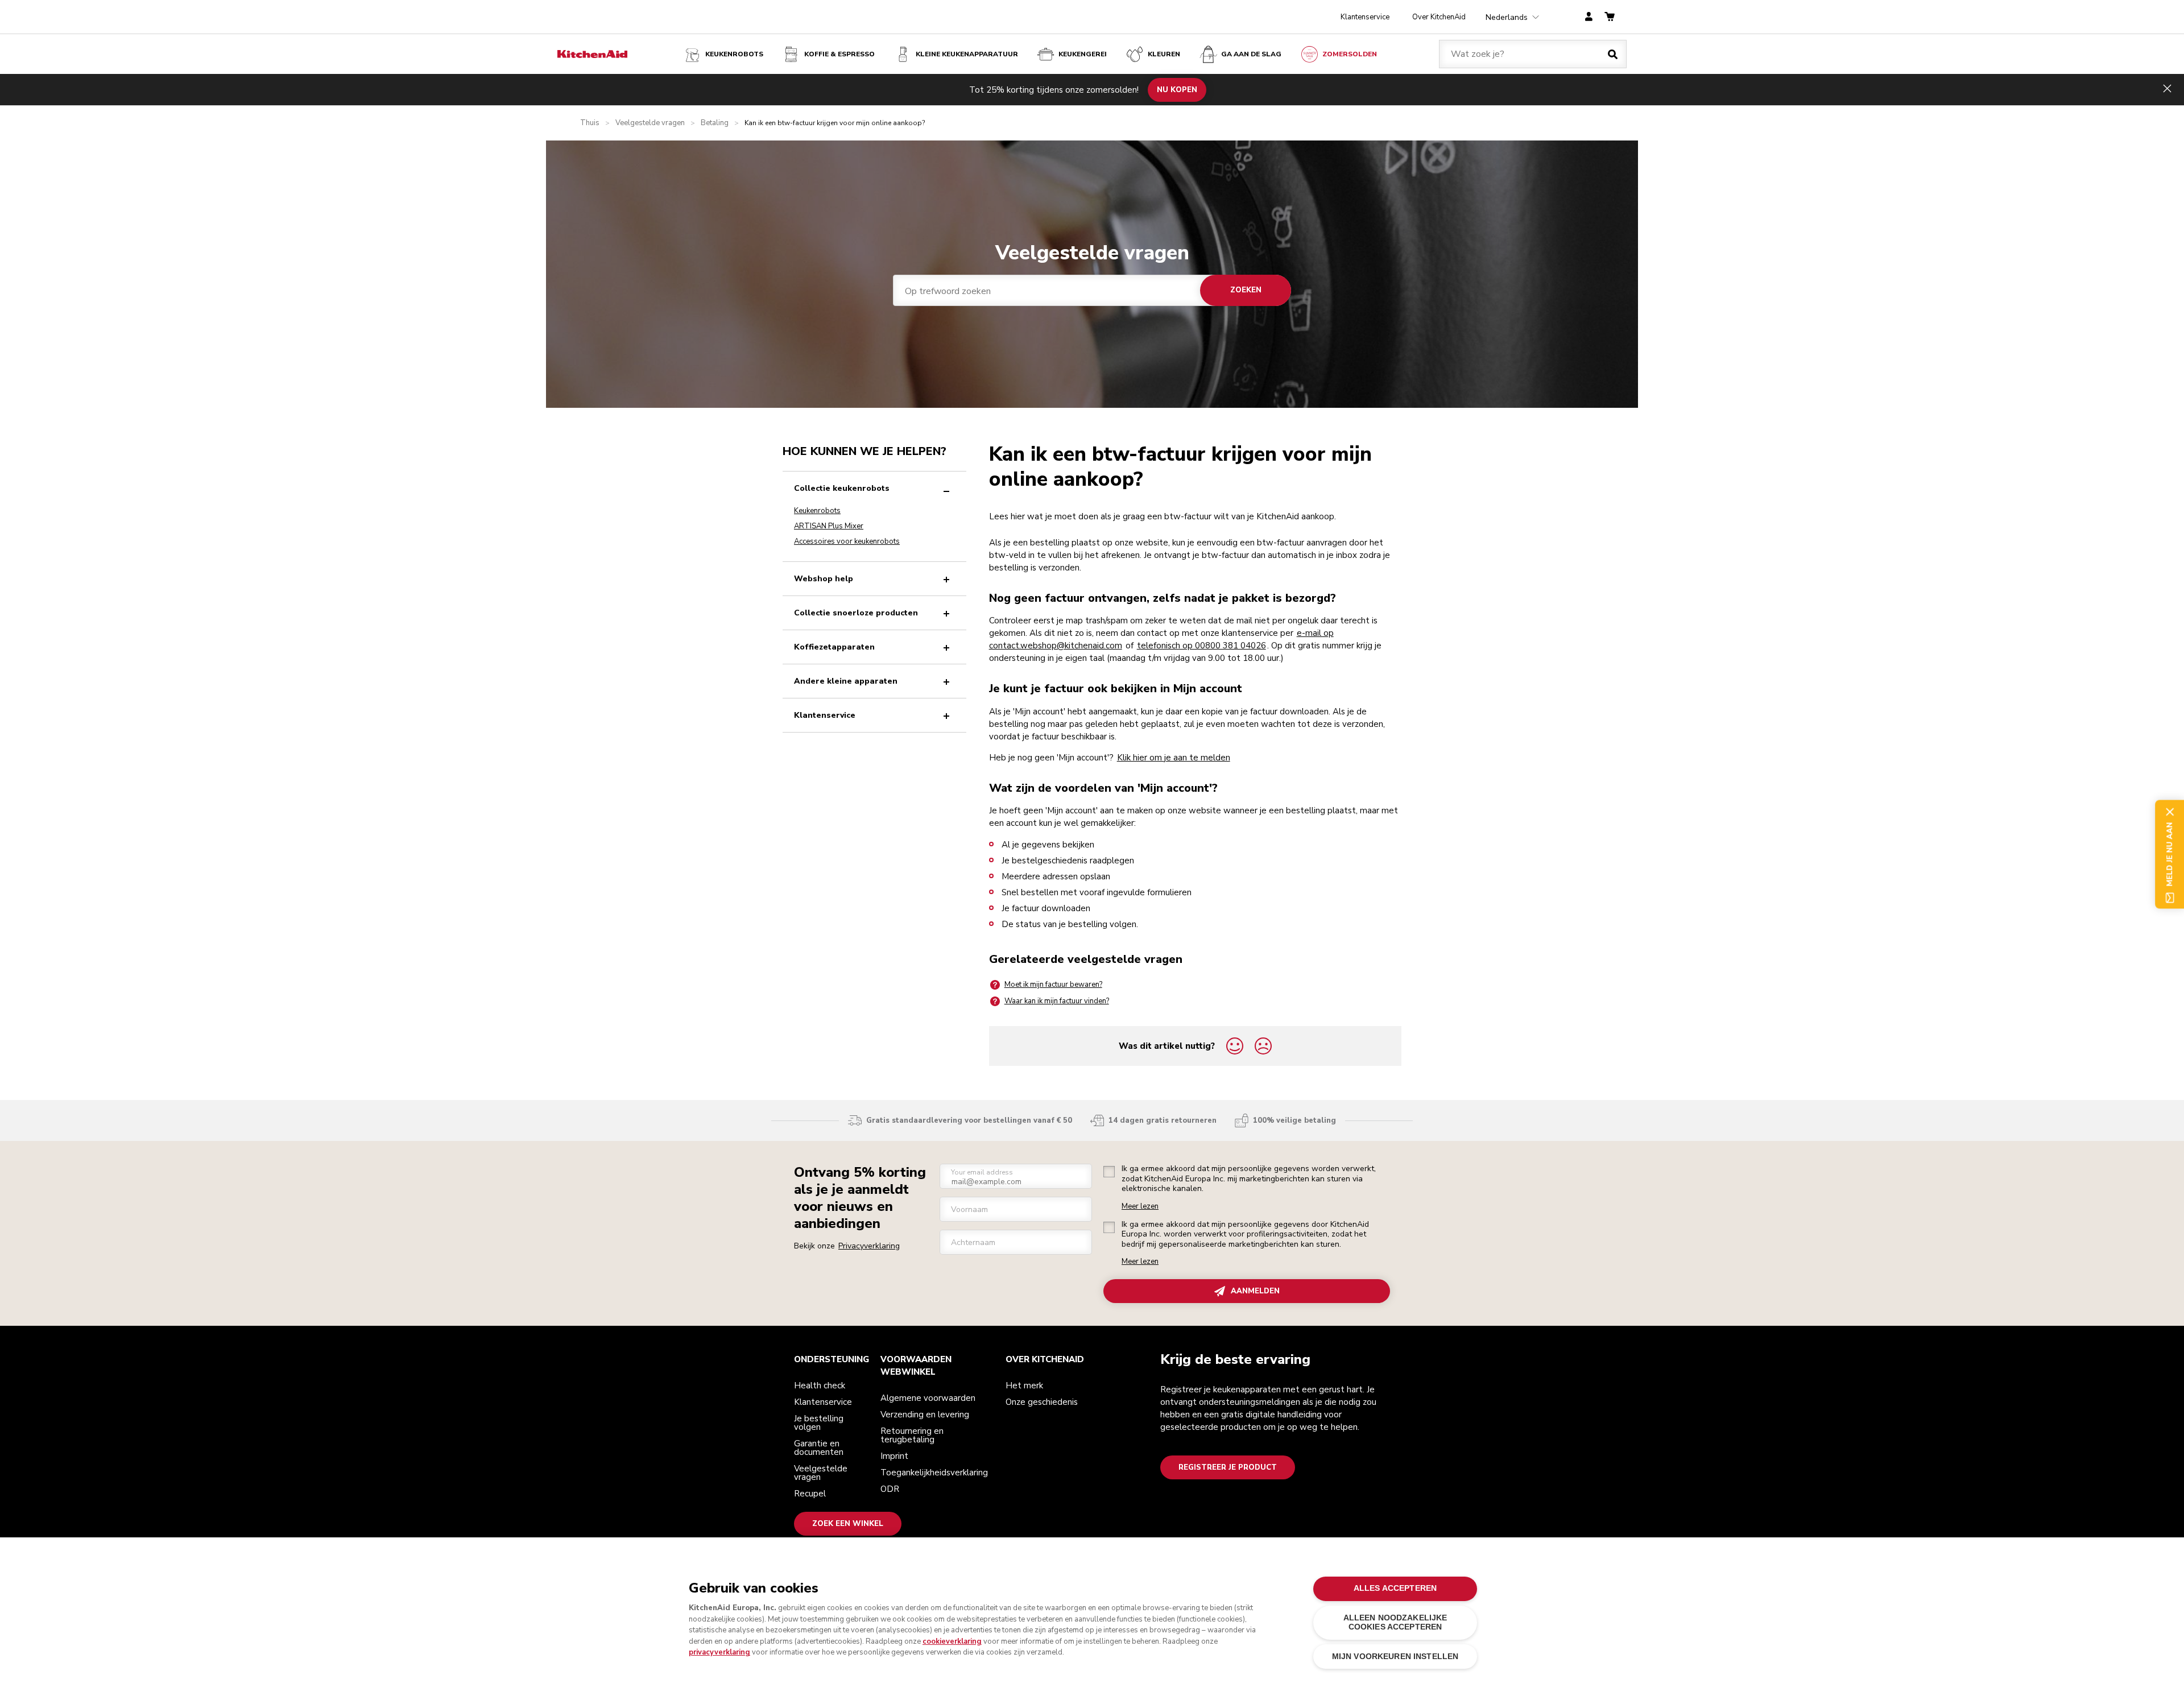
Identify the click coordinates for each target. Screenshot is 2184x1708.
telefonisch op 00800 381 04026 (1201, 646)
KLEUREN (1164, 54)
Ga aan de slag (1251, 54)
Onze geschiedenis (1042, 1402)
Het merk (1024, 1386)
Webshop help (824, 579)
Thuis (590, 123)
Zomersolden (1350, 54)
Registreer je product (1228, 1467)
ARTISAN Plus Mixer (829, 526)
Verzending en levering (925, 1415)
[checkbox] (1109, 1172)
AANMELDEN (1255, 1291)
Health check (820, 1386)
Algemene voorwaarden (928, 1398)
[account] (1589, 17)
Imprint (894, 1456)
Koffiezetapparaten (834, 647)
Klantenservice (1365, 17)
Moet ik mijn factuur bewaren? (1053, 985)
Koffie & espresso (839, 54)
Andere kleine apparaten (846, 681)
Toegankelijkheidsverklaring (934, 1473)
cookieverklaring (952, 1641)
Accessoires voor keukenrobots (847, 541)
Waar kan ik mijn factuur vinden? (1057, 1001)
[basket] (1610, 17)
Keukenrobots (734, 54)
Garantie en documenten (819, 1448)
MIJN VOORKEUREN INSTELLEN (1395, 1657)
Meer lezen (1140, 1207)
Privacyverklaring (869, 1246)
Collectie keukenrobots (842, 488)
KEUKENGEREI (1083, 54)
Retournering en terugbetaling (912, 1435)
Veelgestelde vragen (650, 123)
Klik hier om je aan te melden (1174, 758)
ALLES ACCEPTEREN (1395, 1588)
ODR (890, 1489)
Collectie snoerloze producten (856, 613)
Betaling (715, 123)
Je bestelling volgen (819, 1423)
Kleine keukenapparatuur (967, 54)
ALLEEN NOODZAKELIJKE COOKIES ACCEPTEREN (1395, 1622)
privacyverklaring (719, 1652)
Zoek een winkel (848, 1524)
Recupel (810, 1494)
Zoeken (1246, 290)
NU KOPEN (1177, 89)
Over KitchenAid (1439, 17)
